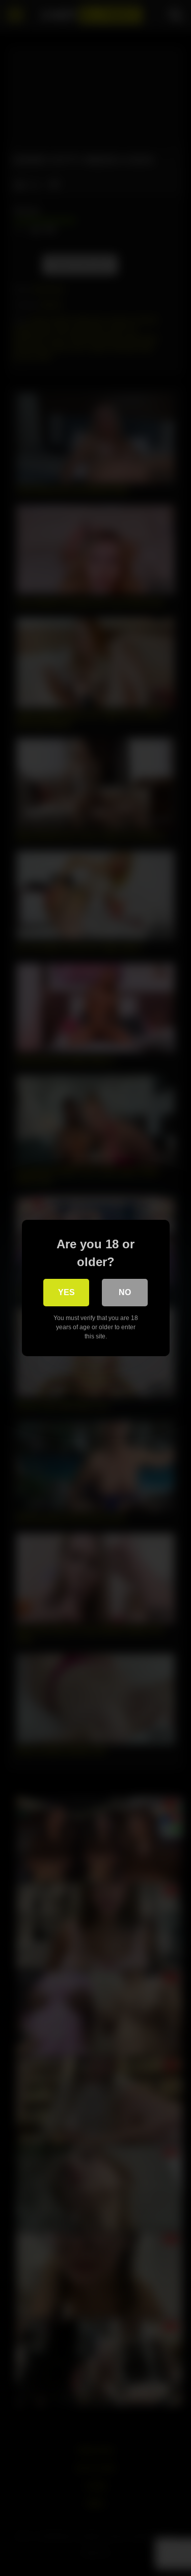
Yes (66, 1292)
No (125, 1292)
